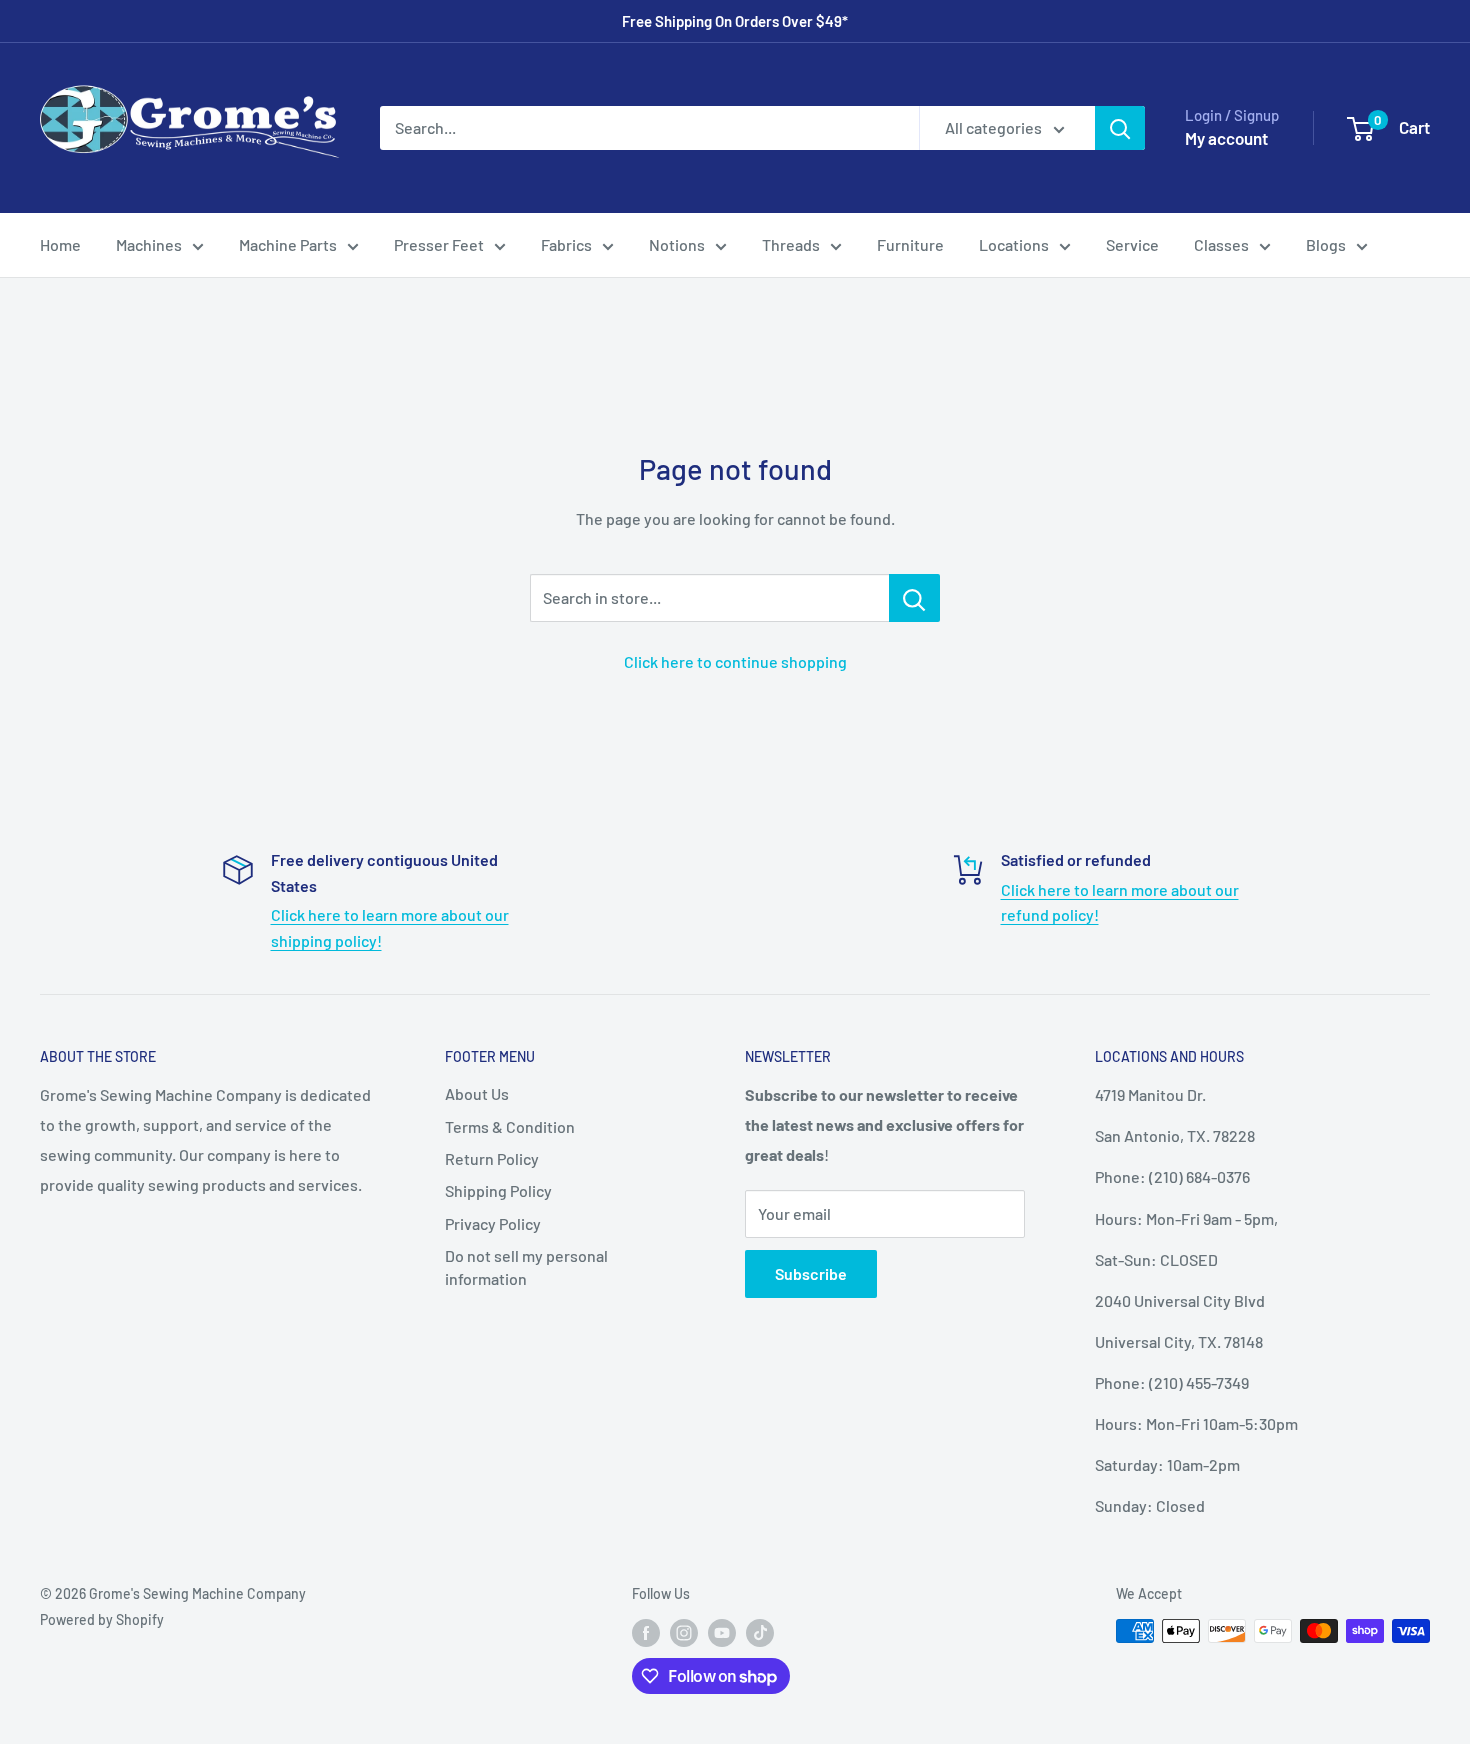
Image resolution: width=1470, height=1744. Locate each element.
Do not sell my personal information (526, 1266)
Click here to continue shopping (735, 661)
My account (1226, 138)
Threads (791, 244)
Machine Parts (288, 244)
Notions (677, 244)
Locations (1014, 244)
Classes (1221, 244)
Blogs (1326, 244)
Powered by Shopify (102, 1619)
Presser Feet (439, 244)
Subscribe (811, 1273)
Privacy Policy (493, 1223)
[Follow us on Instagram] (684, 1633)
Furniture (910, 244)
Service (1132, 244)
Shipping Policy (498, 1190)
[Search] (1120, 128)
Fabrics (566, 244)
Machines (149, 244)
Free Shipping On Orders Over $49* (735, 21)
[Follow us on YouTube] (722, 1633)
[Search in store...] (914, 598)
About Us (477, 1093)
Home (60, 244)
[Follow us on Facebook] (646, 1633)
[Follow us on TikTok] (760, 1633)
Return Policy (492, 1158)
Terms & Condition (510, 1126)
